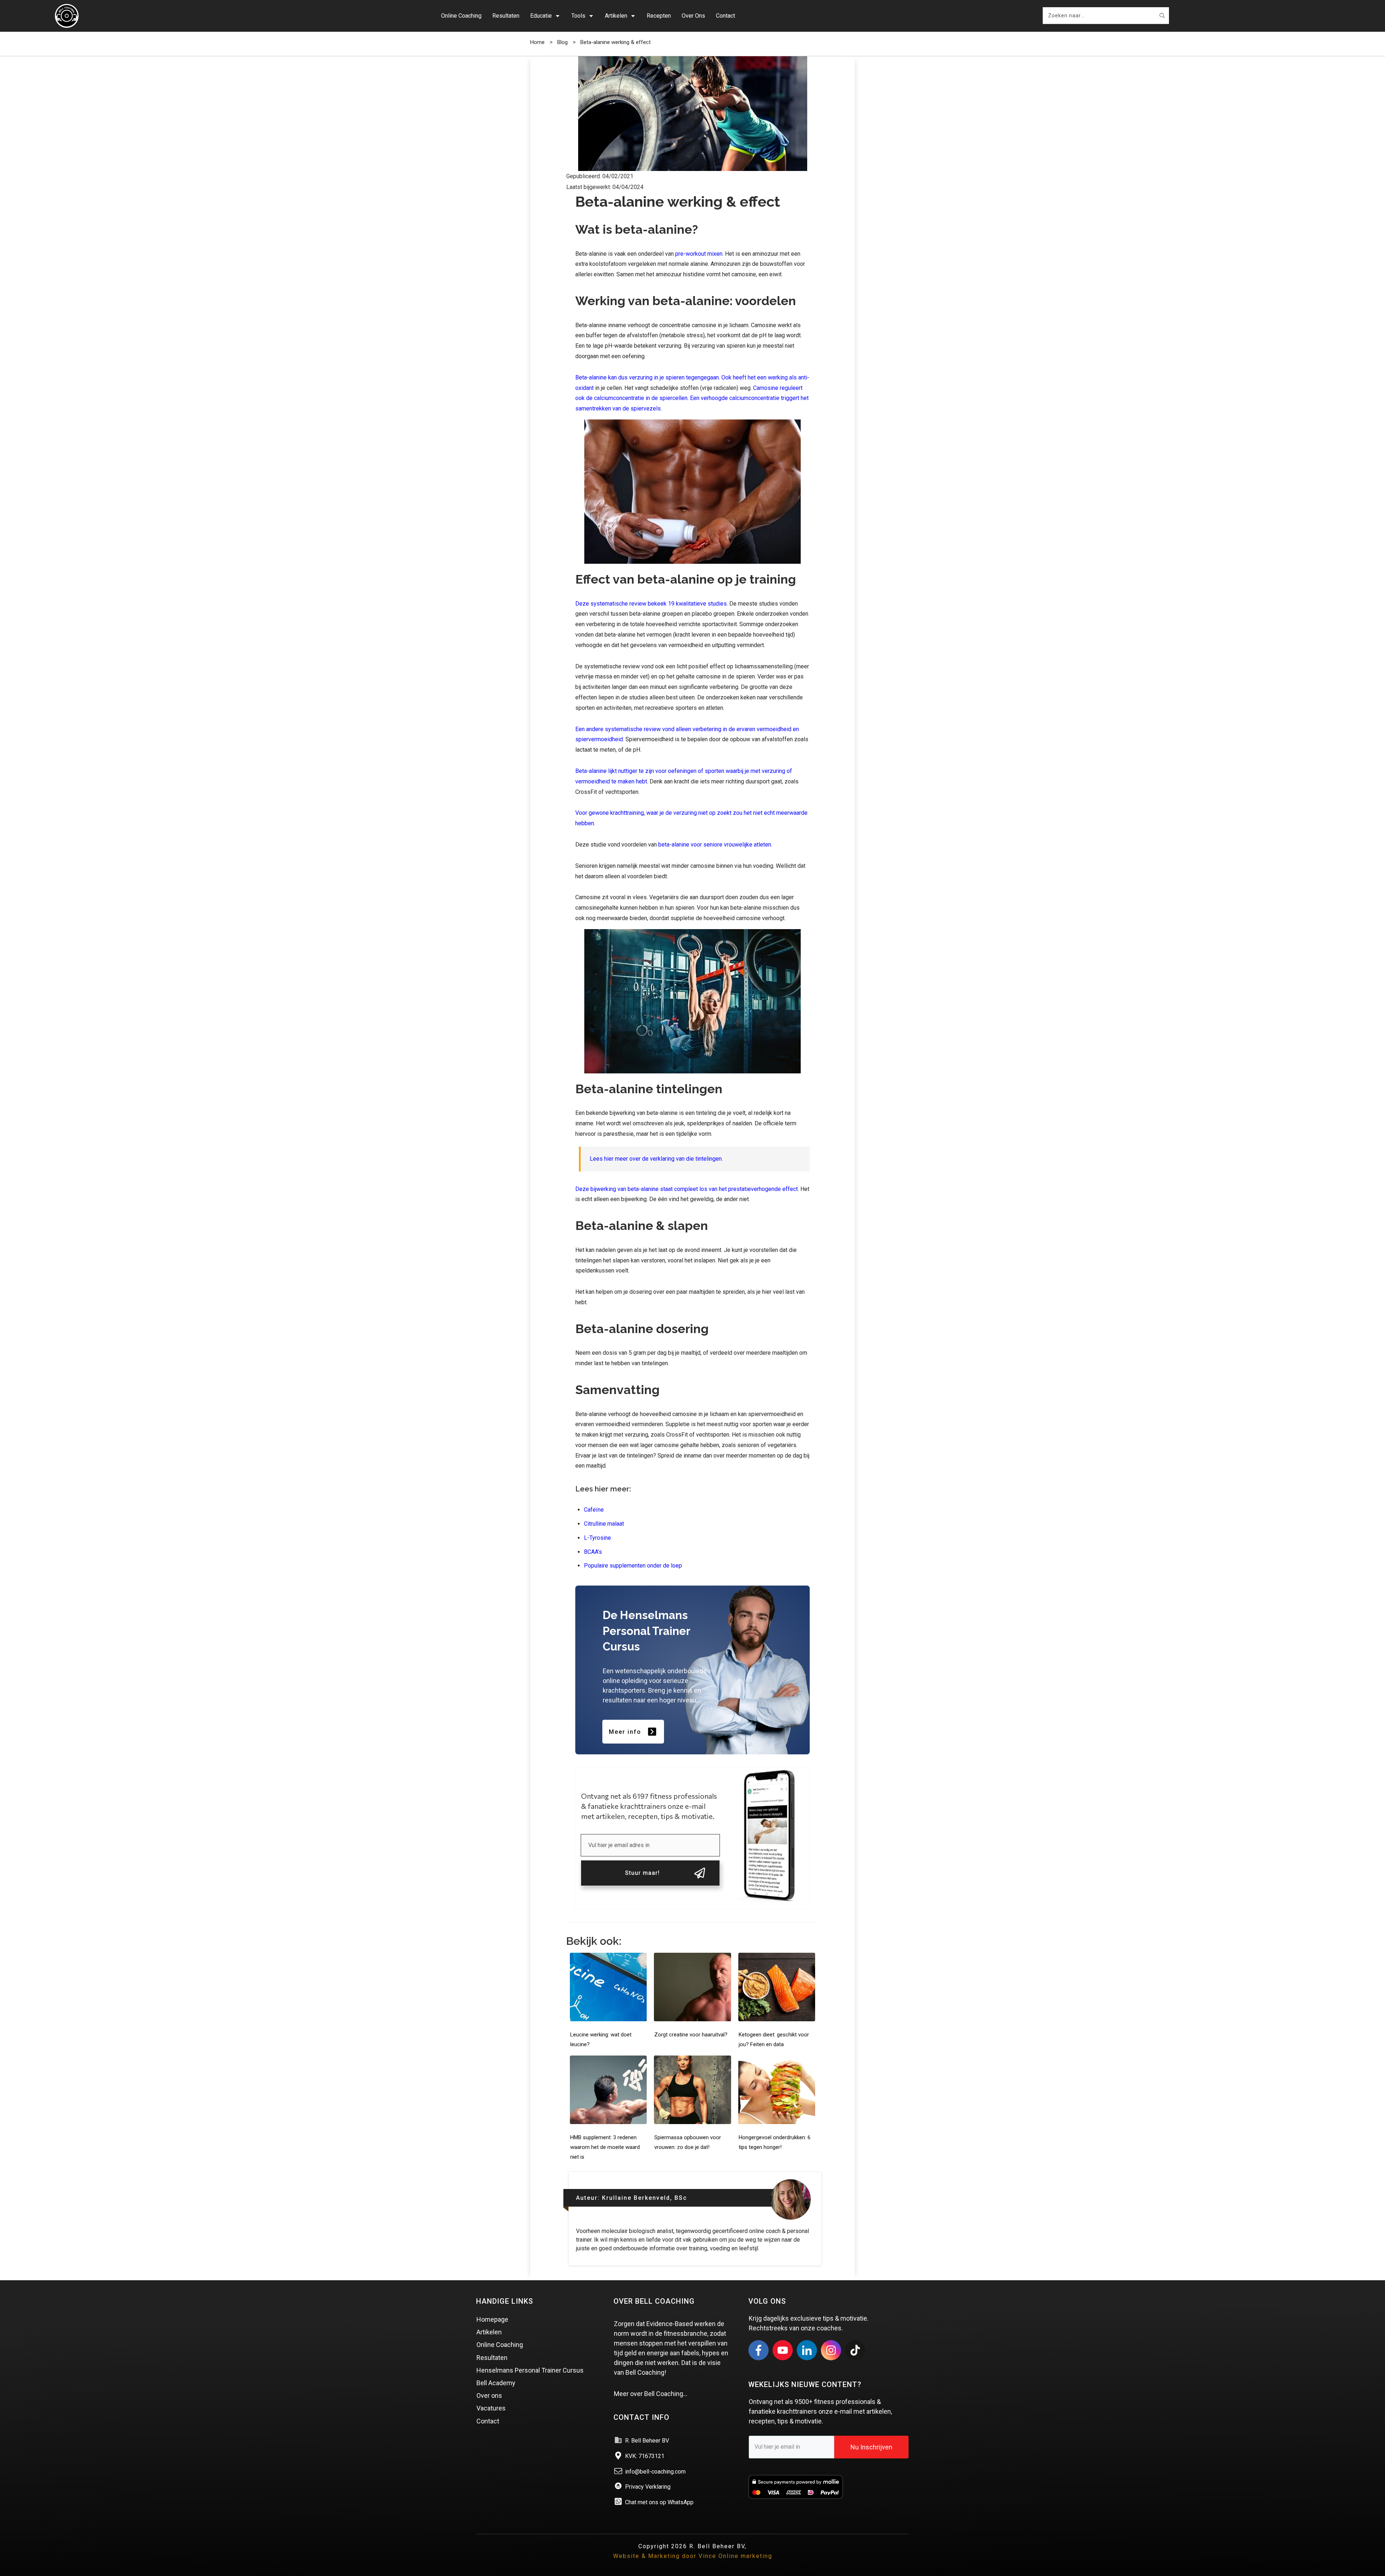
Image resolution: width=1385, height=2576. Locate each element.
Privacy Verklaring (648, 2487)
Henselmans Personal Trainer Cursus (530, 2370)
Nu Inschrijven (871, 2447)
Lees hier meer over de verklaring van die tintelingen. (656, 1159)
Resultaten (492, 2358)
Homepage (492, 2319)
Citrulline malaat (604, 1524)
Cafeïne (594, 1510)
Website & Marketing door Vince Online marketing (693, 2556)
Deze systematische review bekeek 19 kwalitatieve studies (651, 604)
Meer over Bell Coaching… (651, 2394)
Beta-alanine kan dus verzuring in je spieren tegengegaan (647, 377)
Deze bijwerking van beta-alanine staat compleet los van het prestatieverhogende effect (687, 1189)
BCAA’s (593, 1552)
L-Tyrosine (597, 1538)
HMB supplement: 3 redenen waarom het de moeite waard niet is (605, 2147)
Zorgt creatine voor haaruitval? (691, 2035)
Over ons (489, 2395)
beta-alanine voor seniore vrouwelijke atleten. (715, 845)
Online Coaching (500, 2345)
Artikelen (489, 2332)
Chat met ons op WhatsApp (659, 2502)
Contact (488, 2421)
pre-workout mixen (699, 254)
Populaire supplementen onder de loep (633, 1566)
